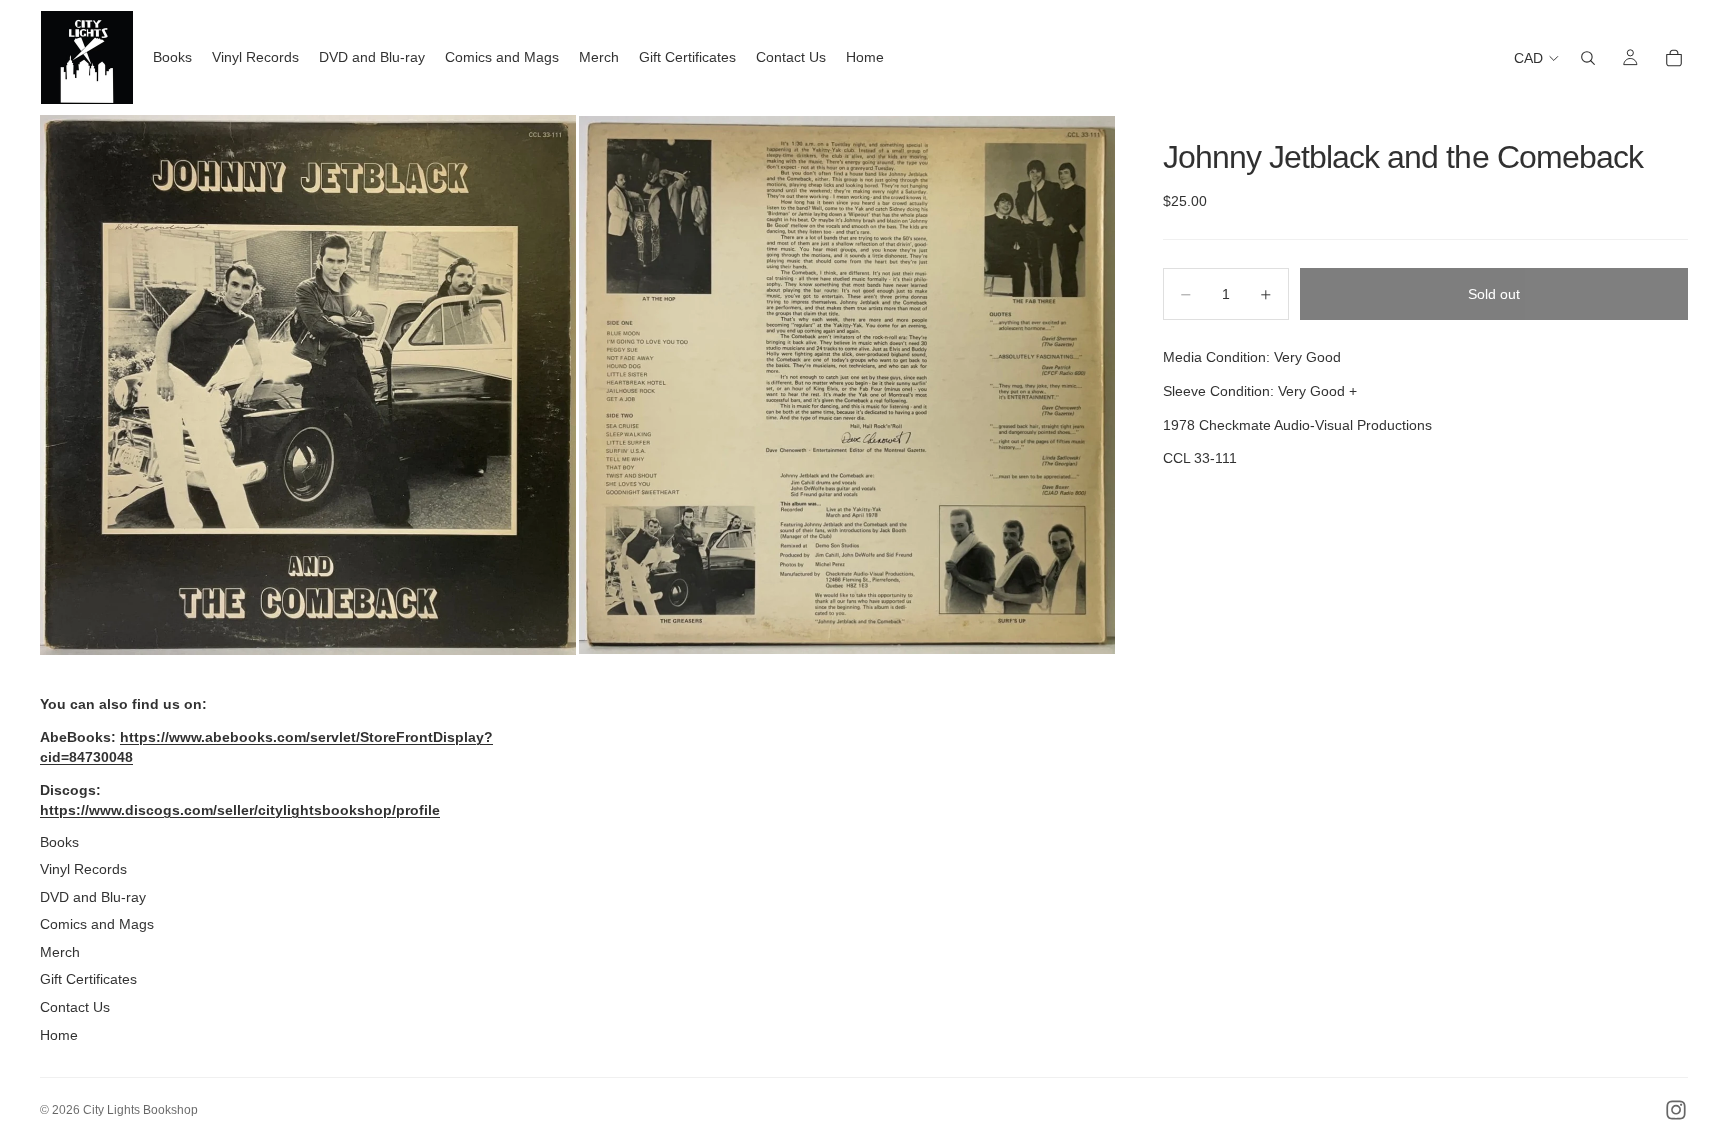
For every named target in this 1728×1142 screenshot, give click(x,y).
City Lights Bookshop (140, 1110)
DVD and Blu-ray (93, 897)
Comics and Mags (97, 924)
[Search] (1588, 58)
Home (59, 1035)
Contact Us (75, 1007)
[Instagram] (1676, 1110)
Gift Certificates (88, 979)
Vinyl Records (83, 869)
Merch (60, 952)
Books (59, 842)
